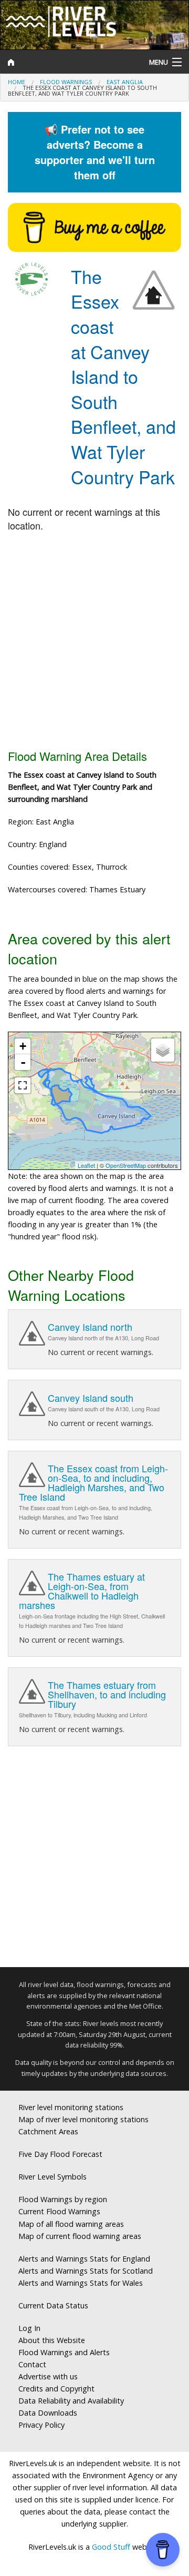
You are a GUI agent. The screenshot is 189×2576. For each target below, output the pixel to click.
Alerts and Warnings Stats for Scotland (86, 2271)
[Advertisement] (94, 642)
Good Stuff (111, 2547)
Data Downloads (48, 2413)
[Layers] (163, 1050)
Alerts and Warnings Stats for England (84, 2259)
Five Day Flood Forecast (60, 2154)
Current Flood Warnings (59, 2211)
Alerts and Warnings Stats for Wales (81, 2283)
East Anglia (125, 82)
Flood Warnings (66, 82)
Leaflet (86, 1165)
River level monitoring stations (71, 2107)
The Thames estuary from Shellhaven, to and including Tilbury (107, 1694)
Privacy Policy (41, 2425)
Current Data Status (53, 2305)
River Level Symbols (52, 2177)
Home (17, 82)
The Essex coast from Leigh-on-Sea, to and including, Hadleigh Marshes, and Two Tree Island (93, 1482)
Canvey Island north (90, 1327)
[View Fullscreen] (23, 1085)
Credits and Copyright (56, 2389)
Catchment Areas (48, 2131)
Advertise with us (48, 2376)
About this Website (52, 2340)
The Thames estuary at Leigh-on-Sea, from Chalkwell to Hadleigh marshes (82, 1591)
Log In (29, 2328)
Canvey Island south (91, 1398)
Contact (32, 2364)
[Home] (71, 62)
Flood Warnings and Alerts (64, 2352)
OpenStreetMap (126, 1165)
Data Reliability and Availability (71, 2401)
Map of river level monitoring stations (83, 2119)
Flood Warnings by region (63, 2199)
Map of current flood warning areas (80, 2236)
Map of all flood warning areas (71, 2224)
